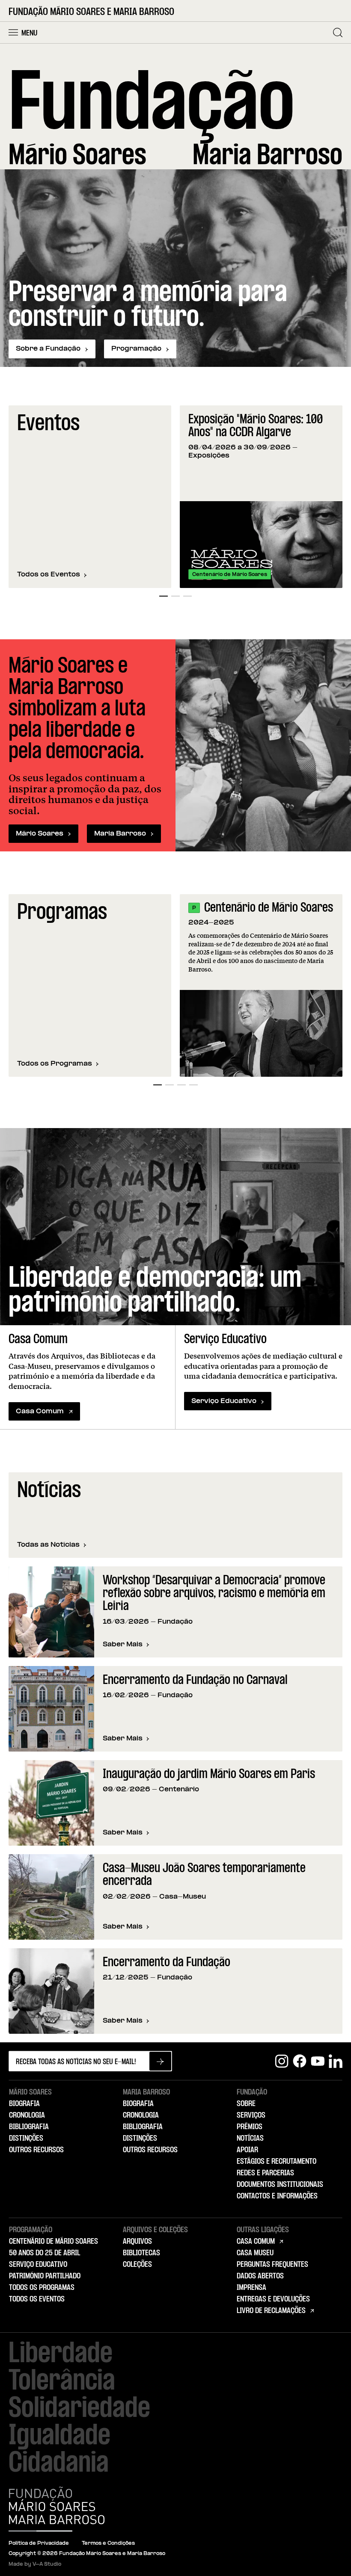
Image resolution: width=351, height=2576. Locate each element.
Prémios (250, 2127)
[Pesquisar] (338, 32)
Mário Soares (40, 834)
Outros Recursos (36, 2150)
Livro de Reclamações (271, 2311)
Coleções (137, 2265)
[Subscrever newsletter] (160, 2061)
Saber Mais (126, 1645)
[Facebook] (300, 2061)
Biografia (24, 2104)
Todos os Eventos (49, 575)
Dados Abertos (260, 2276)
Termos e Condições (108, 2544)
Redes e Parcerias (265, 2173)
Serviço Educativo (224, 1401)
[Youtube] (318, 2061)
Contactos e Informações (277, 2196)
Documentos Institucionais (280, 2185)
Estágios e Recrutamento (277, 2162)
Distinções (26, 2139)
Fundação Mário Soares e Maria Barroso (91, 12)
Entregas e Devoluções (273, 2299)
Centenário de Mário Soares (269, 908)
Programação (136, 349)
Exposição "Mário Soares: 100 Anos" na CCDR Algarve (256, 427)
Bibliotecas (141, 2253)
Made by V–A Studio (35, 2564)
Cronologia (27, 2115)
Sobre (246, 2104)
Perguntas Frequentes (272, 2265)
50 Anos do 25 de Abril (45, 2253)
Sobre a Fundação (48, 349)
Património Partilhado (45, 2276)
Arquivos (137, 2242)
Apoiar (247, 2150)
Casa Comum (40, 1412)
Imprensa (251, 2288)
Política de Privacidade (39, 2544)
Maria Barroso (120, 834)
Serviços (251, 2115)
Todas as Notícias (48, 1545)
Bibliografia (29, 2127)
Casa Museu (255, 2253)
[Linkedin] (336, 2061)
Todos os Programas (55, 1064)
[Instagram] (282, 2061)
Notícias (250, 2139)
